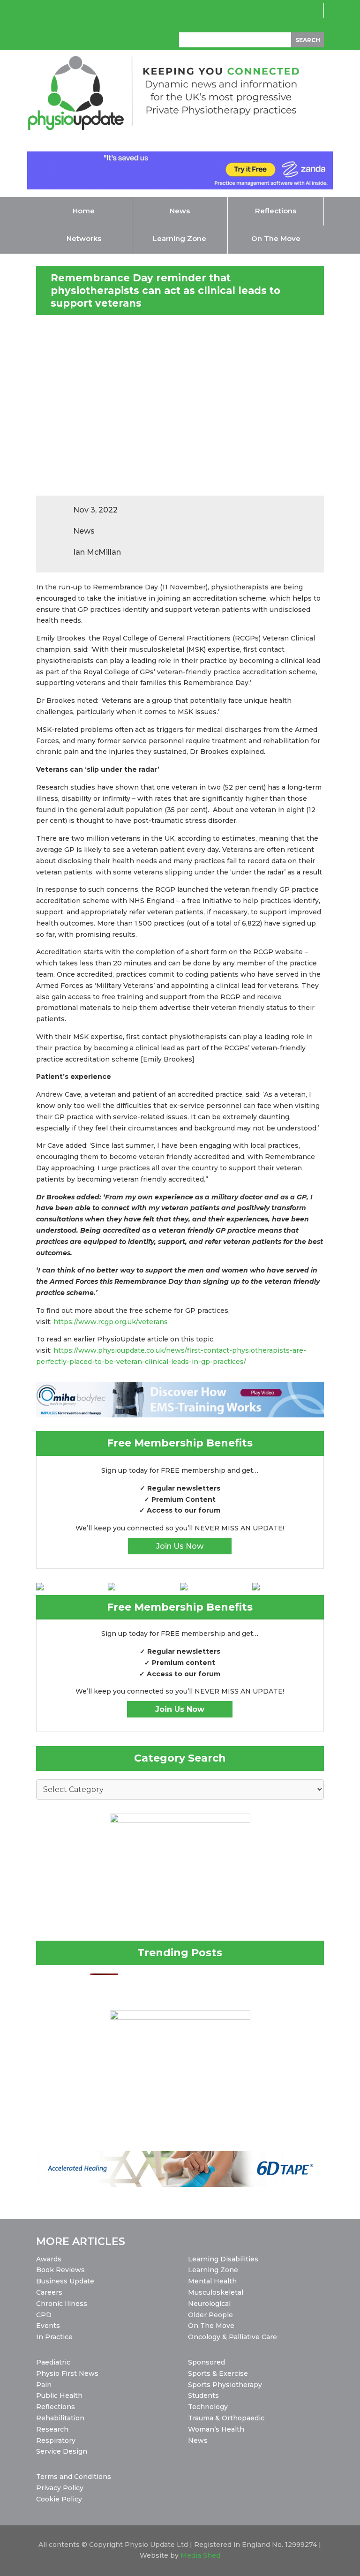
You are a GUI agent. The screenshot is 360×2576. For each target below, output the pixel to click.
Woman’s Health (216, 2429)
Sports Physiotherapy (225, 2385)
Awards (49, 2259)
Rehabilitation (60, 2418)
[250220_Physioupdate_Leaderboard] (180, 1415)
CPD (44, 2315)
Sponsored (206, 2362)
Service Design (62, 2451)
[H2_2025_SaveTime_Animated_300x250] (180, 2018)
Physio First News (67, 2373)
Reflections (56, 2407)
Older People (210, 2315)
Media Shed (200, 2555)
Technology (208, 2407)
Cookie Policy (59, 2499)
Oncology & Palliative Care (232, 2337)
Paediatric (53, 2362)
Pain (44, 2385)
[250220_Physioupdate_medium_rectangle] (180, 1821)
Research (52, 2429)
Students (203, 2395)
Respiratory (56, 2440)
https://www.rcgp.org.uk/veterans (111, 1322)
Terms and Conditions (74, 2477)
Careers (49, 2292)
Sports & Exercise (218, 2373)
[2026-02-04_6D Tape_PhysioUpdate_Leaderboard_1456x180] (180, 2184)
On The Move (211, 2326)
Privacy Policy (60, 2488)
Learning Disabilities (223, 2259)
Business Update (65, 2281)
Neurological (209, 2304)
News (198, 2440)
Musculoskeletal (216, 2292)
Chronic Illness (62, 2304)
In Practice (54, 2337)
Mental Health (212, 2281)
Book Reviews (60, 2270)
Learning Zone (213, 2270)
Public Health (59, 2395)
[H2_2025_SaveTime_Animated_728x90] (180, 187)
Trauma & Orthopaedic (226, 2418)
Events (48, 2326)
